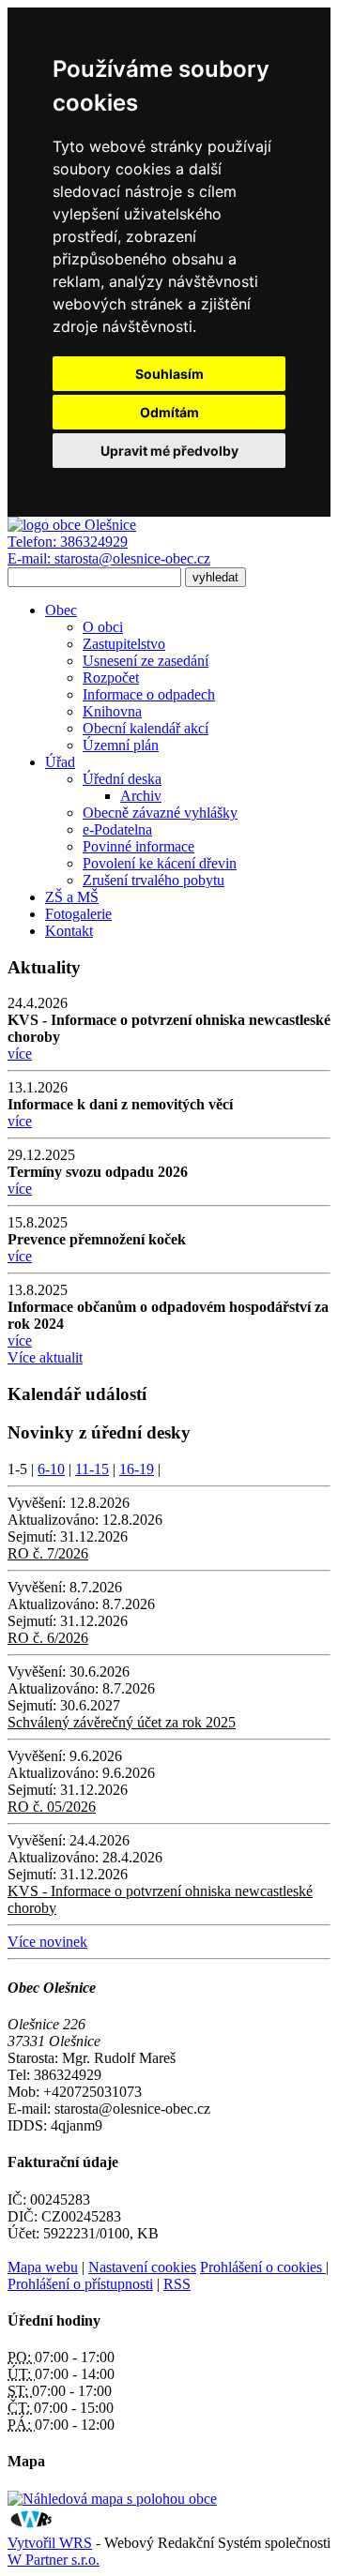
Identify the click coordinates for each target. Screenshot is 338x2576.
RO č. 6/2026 (48, 1638)
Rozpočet (111, 678)
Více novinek (47, 1942)
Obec (61, 610)
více (20, 1054)
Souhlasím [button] (169, 374)
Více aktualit (45, 1357)
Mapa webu (43, 2267)
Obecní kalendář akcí (146, 728)
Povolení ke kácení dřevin (160, 863)
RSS (177, 2284)
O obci (103, 627)
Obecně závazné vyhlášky (160, 813)
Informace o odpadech (149, 694)
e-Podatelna (117, 829)
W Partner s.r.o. (54, 2560)
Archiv (141, 796)
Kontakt (69, 931)
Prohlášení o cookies (263, 2267)
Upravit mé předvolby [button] (169, 451)
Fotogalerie (78, 914)
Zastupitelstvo (124, 644)
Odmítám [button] (169, 412)
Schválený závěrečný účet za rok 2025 (122, 1722)
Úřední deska (122, 779)
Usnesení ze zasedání (146, 661)
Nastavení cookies (142, 2267)
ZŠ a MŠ (72, 897)
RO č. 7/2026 (48, 1553)
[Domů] (72, 525)
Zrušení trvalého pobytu (154, 880)
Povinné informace (138, 846)
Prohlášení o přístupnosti (80, 2284)
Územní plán (121, 745)
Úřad (60, 762)
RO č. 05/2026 (52, 1807)
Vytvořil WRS (50, 2543)
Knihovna (112, 711)
